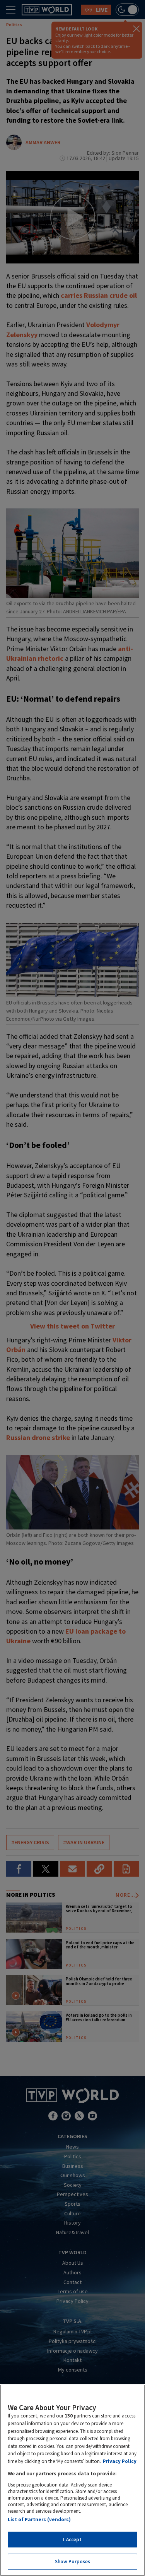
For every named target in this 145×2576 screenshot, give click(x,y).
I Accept (72, 2540)
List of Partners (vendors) (39, 2519)
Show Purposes (73, 2562)
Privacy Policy (120, 2461)
